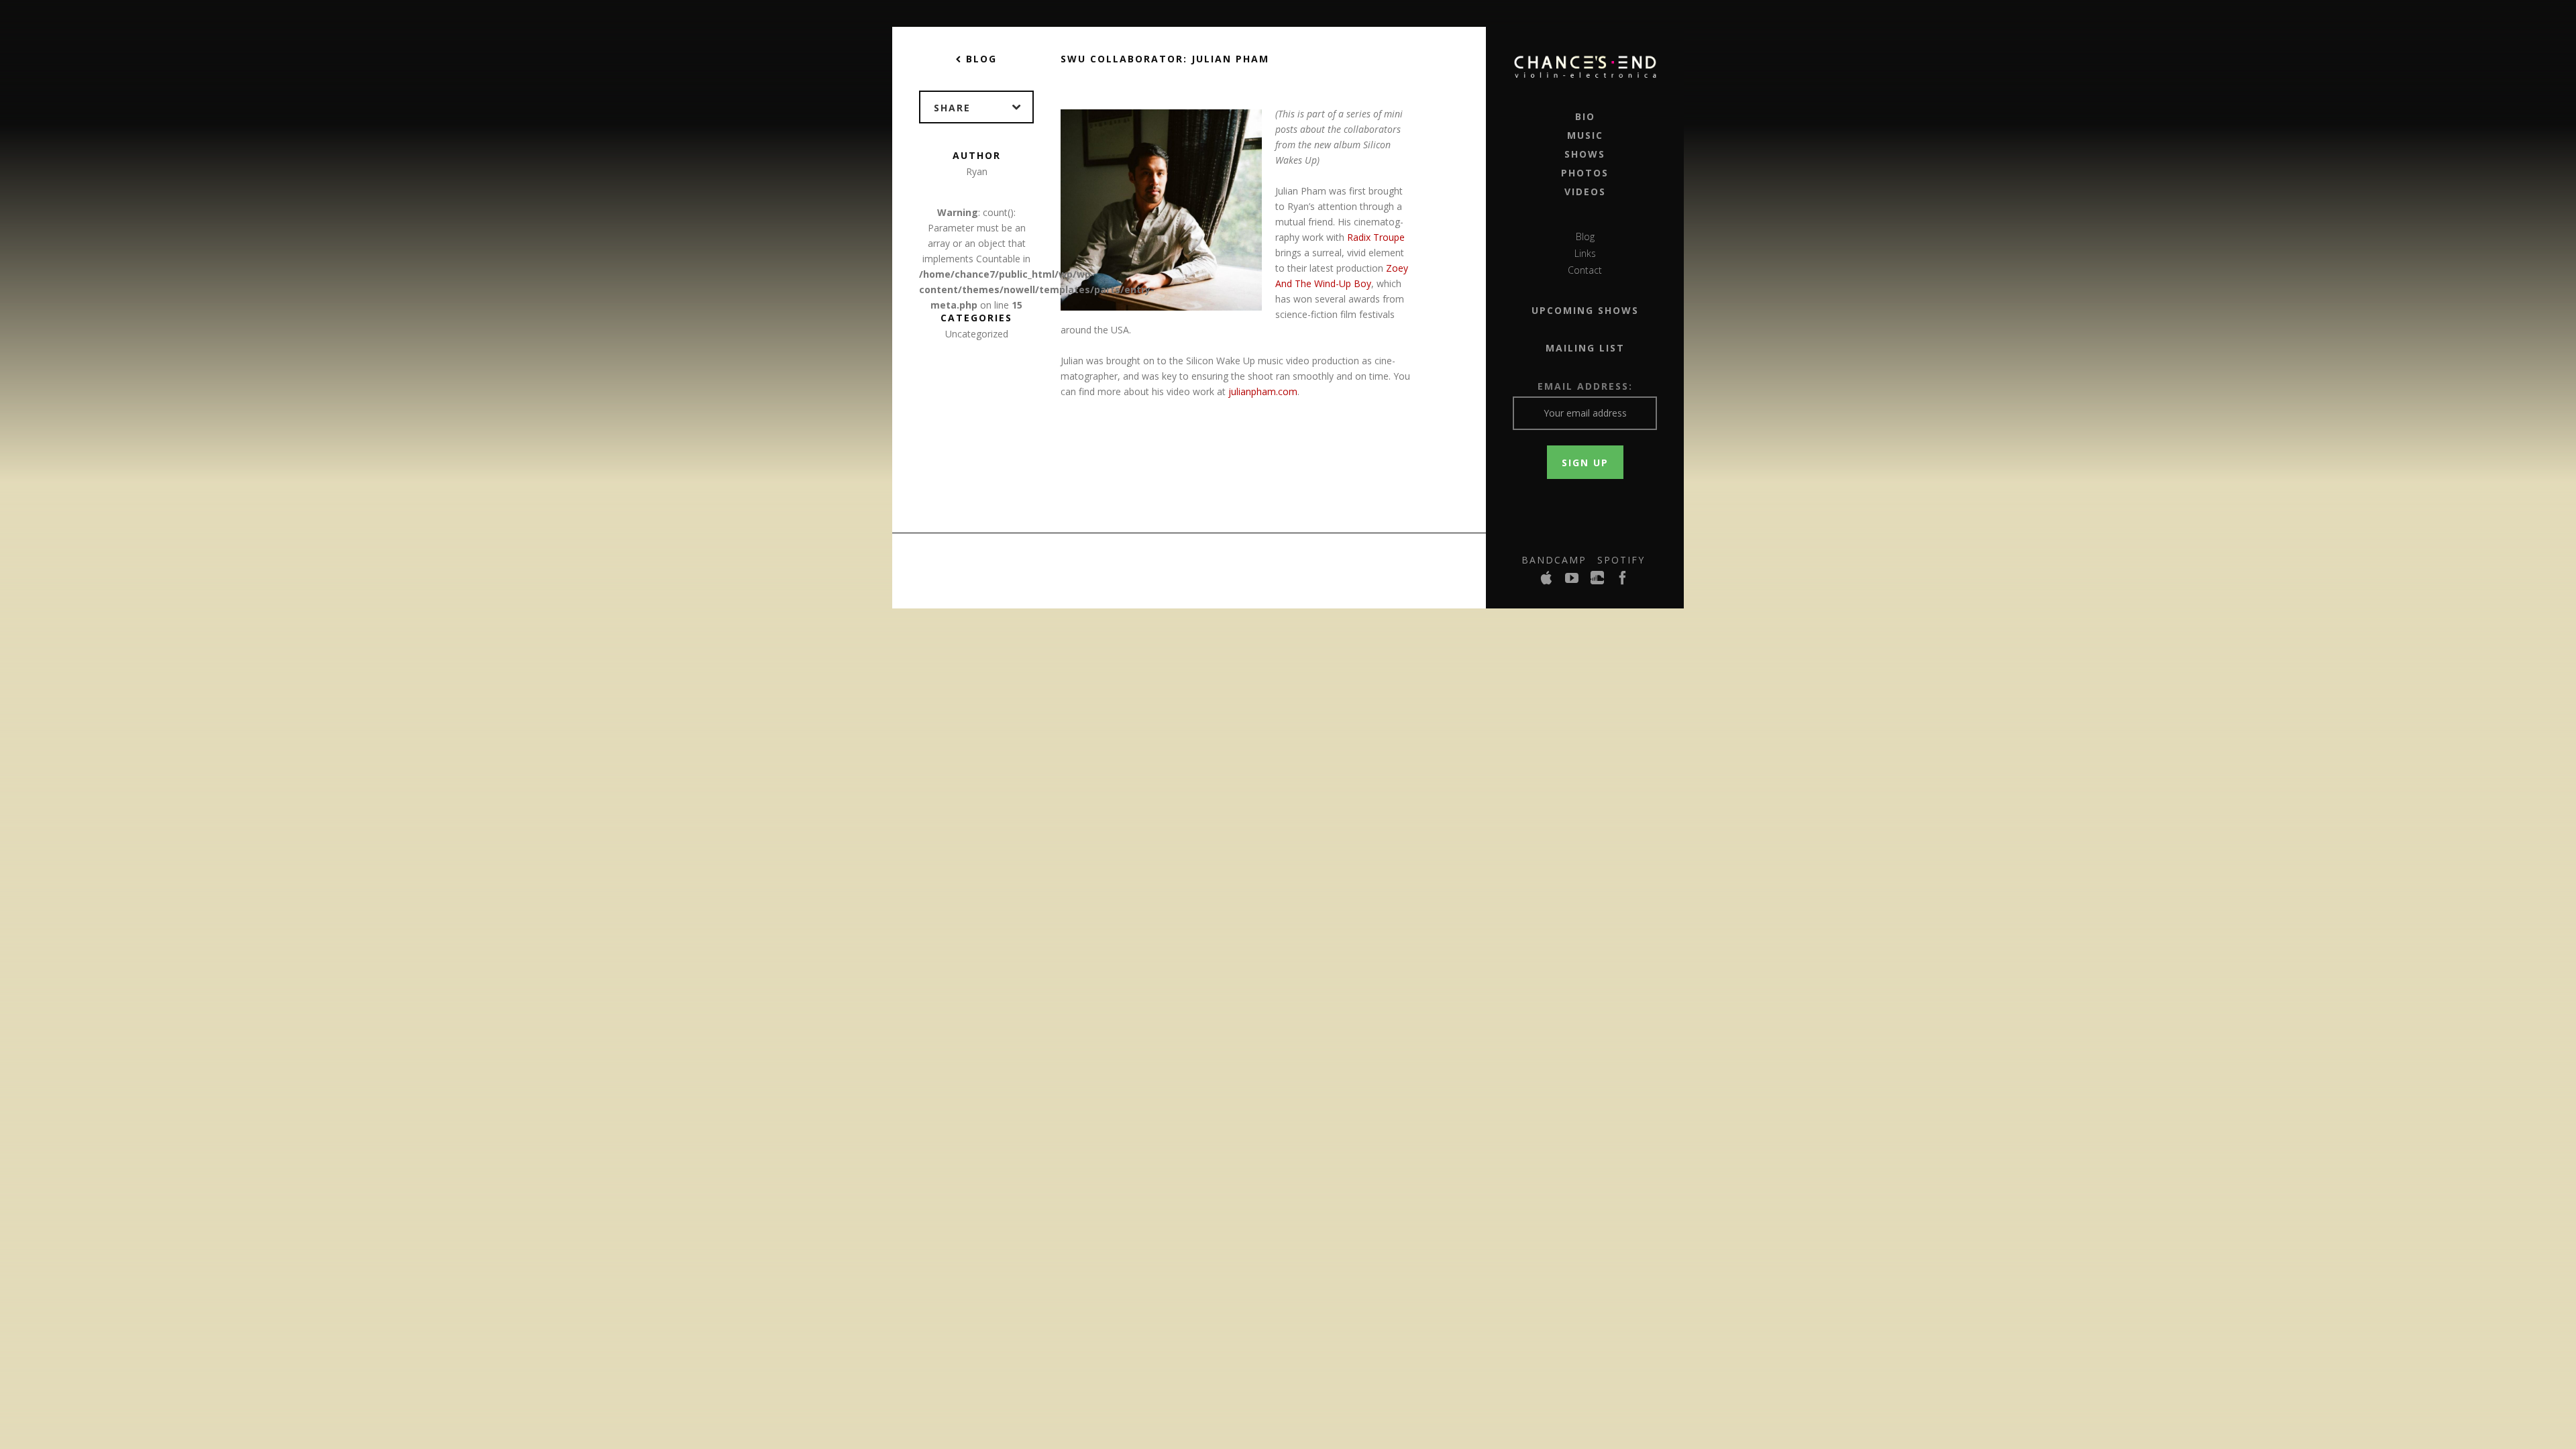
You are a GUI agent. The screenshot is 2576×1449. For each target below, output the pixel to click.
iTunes (1547, 582)
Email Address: (1585, 386)
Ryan (977, 171)
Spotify (1621, 560)
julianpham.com (1263, 391)
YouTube (1572, 582)
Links (1585, 253)
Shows (1585, 154)
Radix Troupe (1376, 237)
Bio (1585, 116)
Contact (1585, 270)
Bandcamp (1554, 560)
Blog (1585, 236)
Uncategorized (977, 334)
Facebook (1623, 582)
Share (952, 108)
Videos (1585, 192)
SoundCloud (1598, 582)
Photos (1585, 173)
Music (1585, 135)
